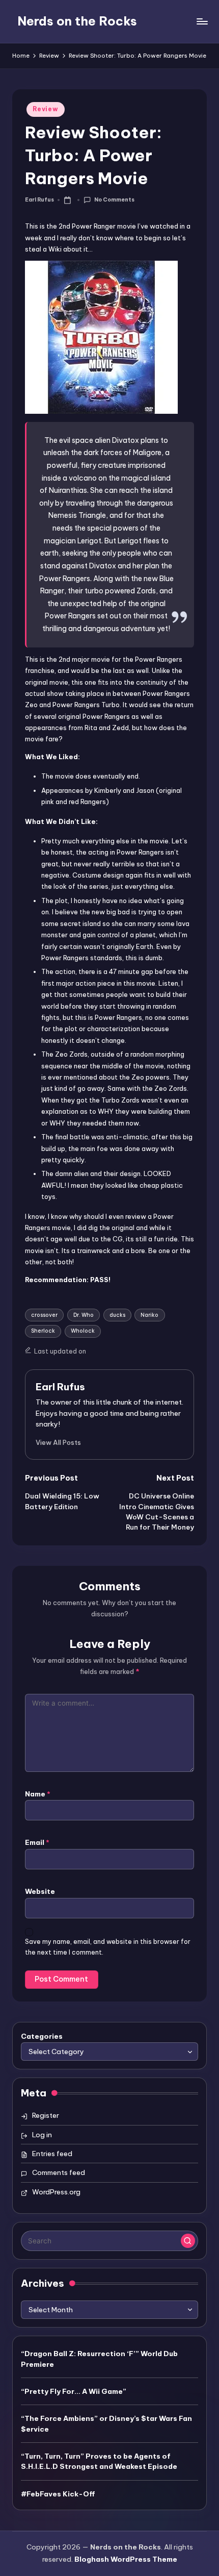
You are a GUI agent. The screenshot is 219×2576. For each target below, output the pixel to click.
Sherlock (43, 1331)
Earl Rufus (60, 1387)
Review (45, 109)
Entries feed (52, 2154)
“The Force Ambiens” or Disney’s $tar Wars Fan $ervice (106, 2423)
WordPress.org (56, 2192)
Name (38, 1794)
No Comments (114, 200)
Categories (42, 2036)
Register (46, 2115)
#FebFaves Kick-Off (58, 2494)
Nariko (149, 1315)
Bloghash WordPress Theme (126, 2559)
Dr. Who (84, 1315)
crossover (44, 1315)
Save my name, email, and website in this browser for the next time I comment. (108, 1947)
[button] (58, 1442)
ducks (117, 1315)
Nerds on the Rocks (77, 21)
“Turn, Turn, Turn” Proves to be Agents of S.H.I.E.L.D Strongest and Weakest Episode (99, 2461)
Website (40, 1891)
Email (37, 1842)
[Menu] (202, 21)
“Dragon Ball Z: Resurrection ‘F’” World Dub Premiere (99, 2359)
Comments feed (59, 2172)
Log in (42, 2135)
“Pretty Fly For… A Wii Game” (74, 2391)
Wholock (83, 1331)
